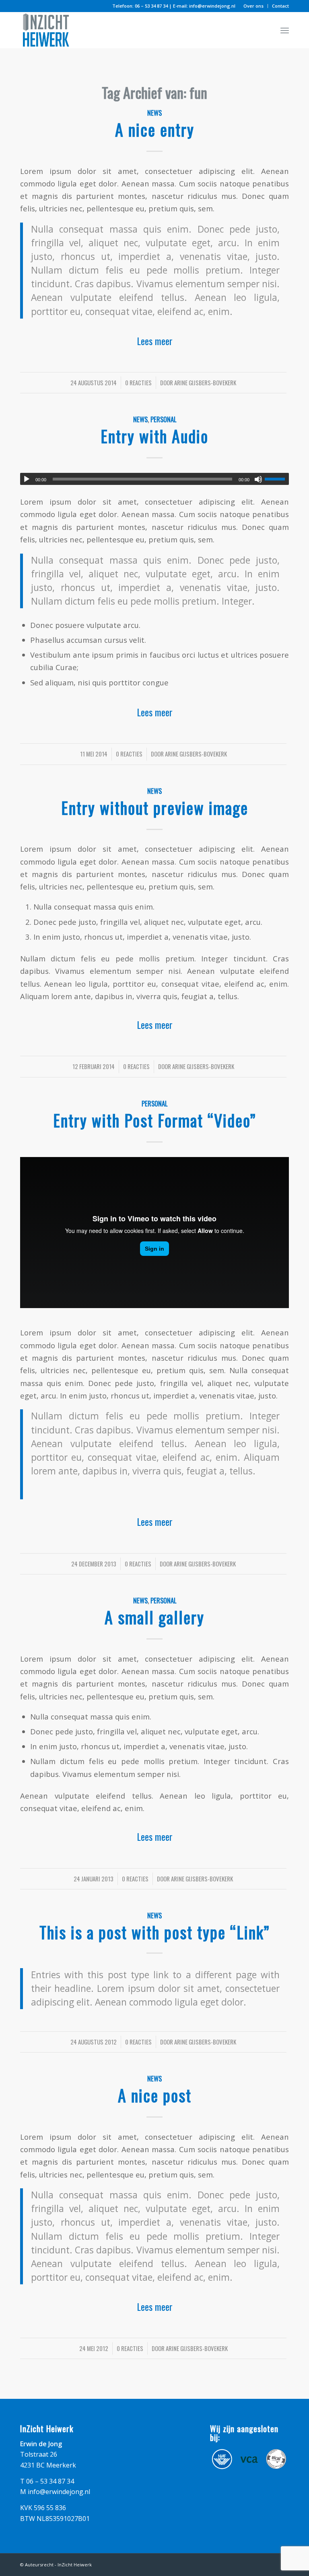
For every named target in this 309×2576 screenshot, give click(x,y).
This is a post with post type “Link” (154, 1932)
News (154, 113)
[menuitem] (254, 6)
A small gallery (154, 1617)
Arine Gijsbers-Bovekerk (205, 382)
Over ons (253, 6)
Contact (280, 6)
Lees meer (155, 341)
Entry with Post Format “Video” (154, 1120)
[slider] (277, 479)
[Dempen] (258, 479)
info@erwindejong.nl (212, 6)
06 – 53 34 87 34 (151, 6)
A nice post (155, 2095)
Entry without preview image (155, 808)
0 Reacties (138, 382)
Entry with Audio (154, 436)
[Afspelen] (27, 479)
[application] (154, 479)
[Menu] (285, 30)
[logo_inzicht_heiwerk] (46, 30)
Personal (163, 419)
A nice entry (155, 129)
